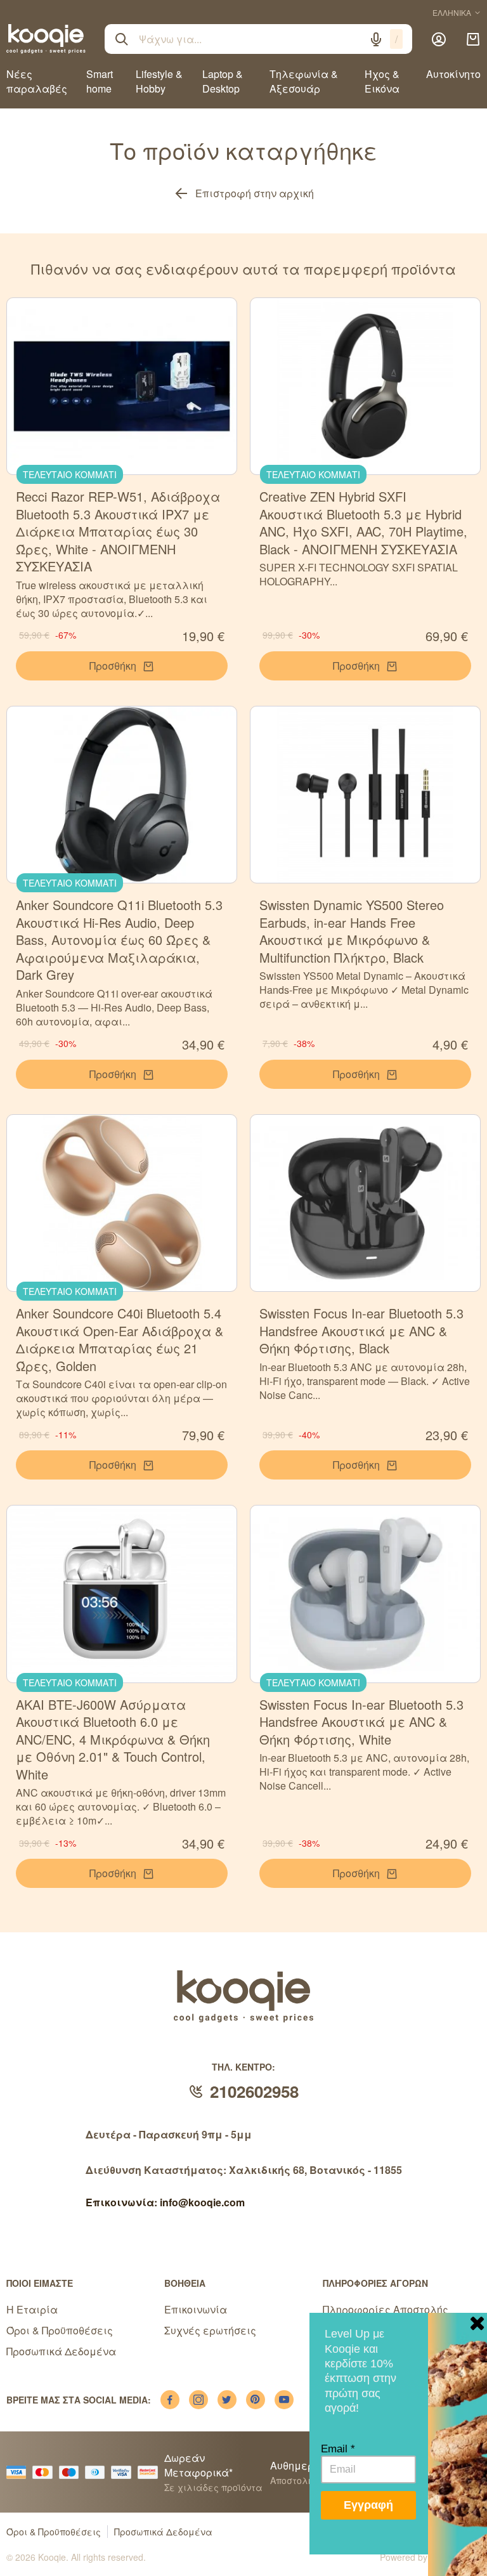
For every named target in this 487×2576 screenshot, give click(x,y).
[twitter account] (227, 2400)
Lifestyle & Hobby (159, 81)
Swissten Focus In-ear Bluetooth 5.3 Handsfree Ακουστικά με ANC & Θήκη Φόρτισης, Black (361, 1330)
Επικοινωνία (196, 2309)
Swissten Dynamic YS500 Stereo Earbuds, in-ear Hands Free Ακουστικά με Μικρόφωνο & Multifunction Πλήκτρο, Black (352, 931)
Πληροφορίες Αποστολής (386, 2309)
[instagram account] (198, 2400)
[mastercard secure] (151, 2472)
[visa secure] (124, 2472)
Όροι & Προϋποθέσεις (60, 2330)
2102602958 (254, 2091)
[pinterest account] (256, 2400)
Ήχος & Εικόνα (382, 81)
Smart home (100, 81)
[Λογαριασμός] (439, 39)
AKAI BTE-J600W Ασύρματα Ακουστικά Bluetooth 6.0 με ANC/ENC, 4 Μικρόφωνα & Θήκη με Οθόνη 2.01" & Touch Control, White (113, 1739)
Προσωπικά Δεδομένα (61, 2351)
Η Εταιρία (32, 2309)
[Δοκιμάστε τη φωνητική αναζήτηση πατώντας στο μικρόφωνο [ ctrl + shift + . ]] (376, 39)
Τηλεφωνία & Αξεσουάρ (304, 81)
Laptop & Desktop (223, 81)
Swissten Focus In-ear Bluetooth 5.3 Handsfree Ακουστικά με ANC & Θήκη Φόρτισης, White (361, 1722)
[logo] (46, 39)
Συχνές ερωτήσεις (210, 2330)
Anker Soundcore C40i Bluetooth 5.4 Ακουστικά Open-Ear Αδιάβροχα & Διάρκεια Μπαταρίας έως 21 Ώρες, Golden (120, 1339)
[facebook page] (170, 2400)
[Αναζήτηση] (122, 39)
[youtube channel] (284, 2400)
